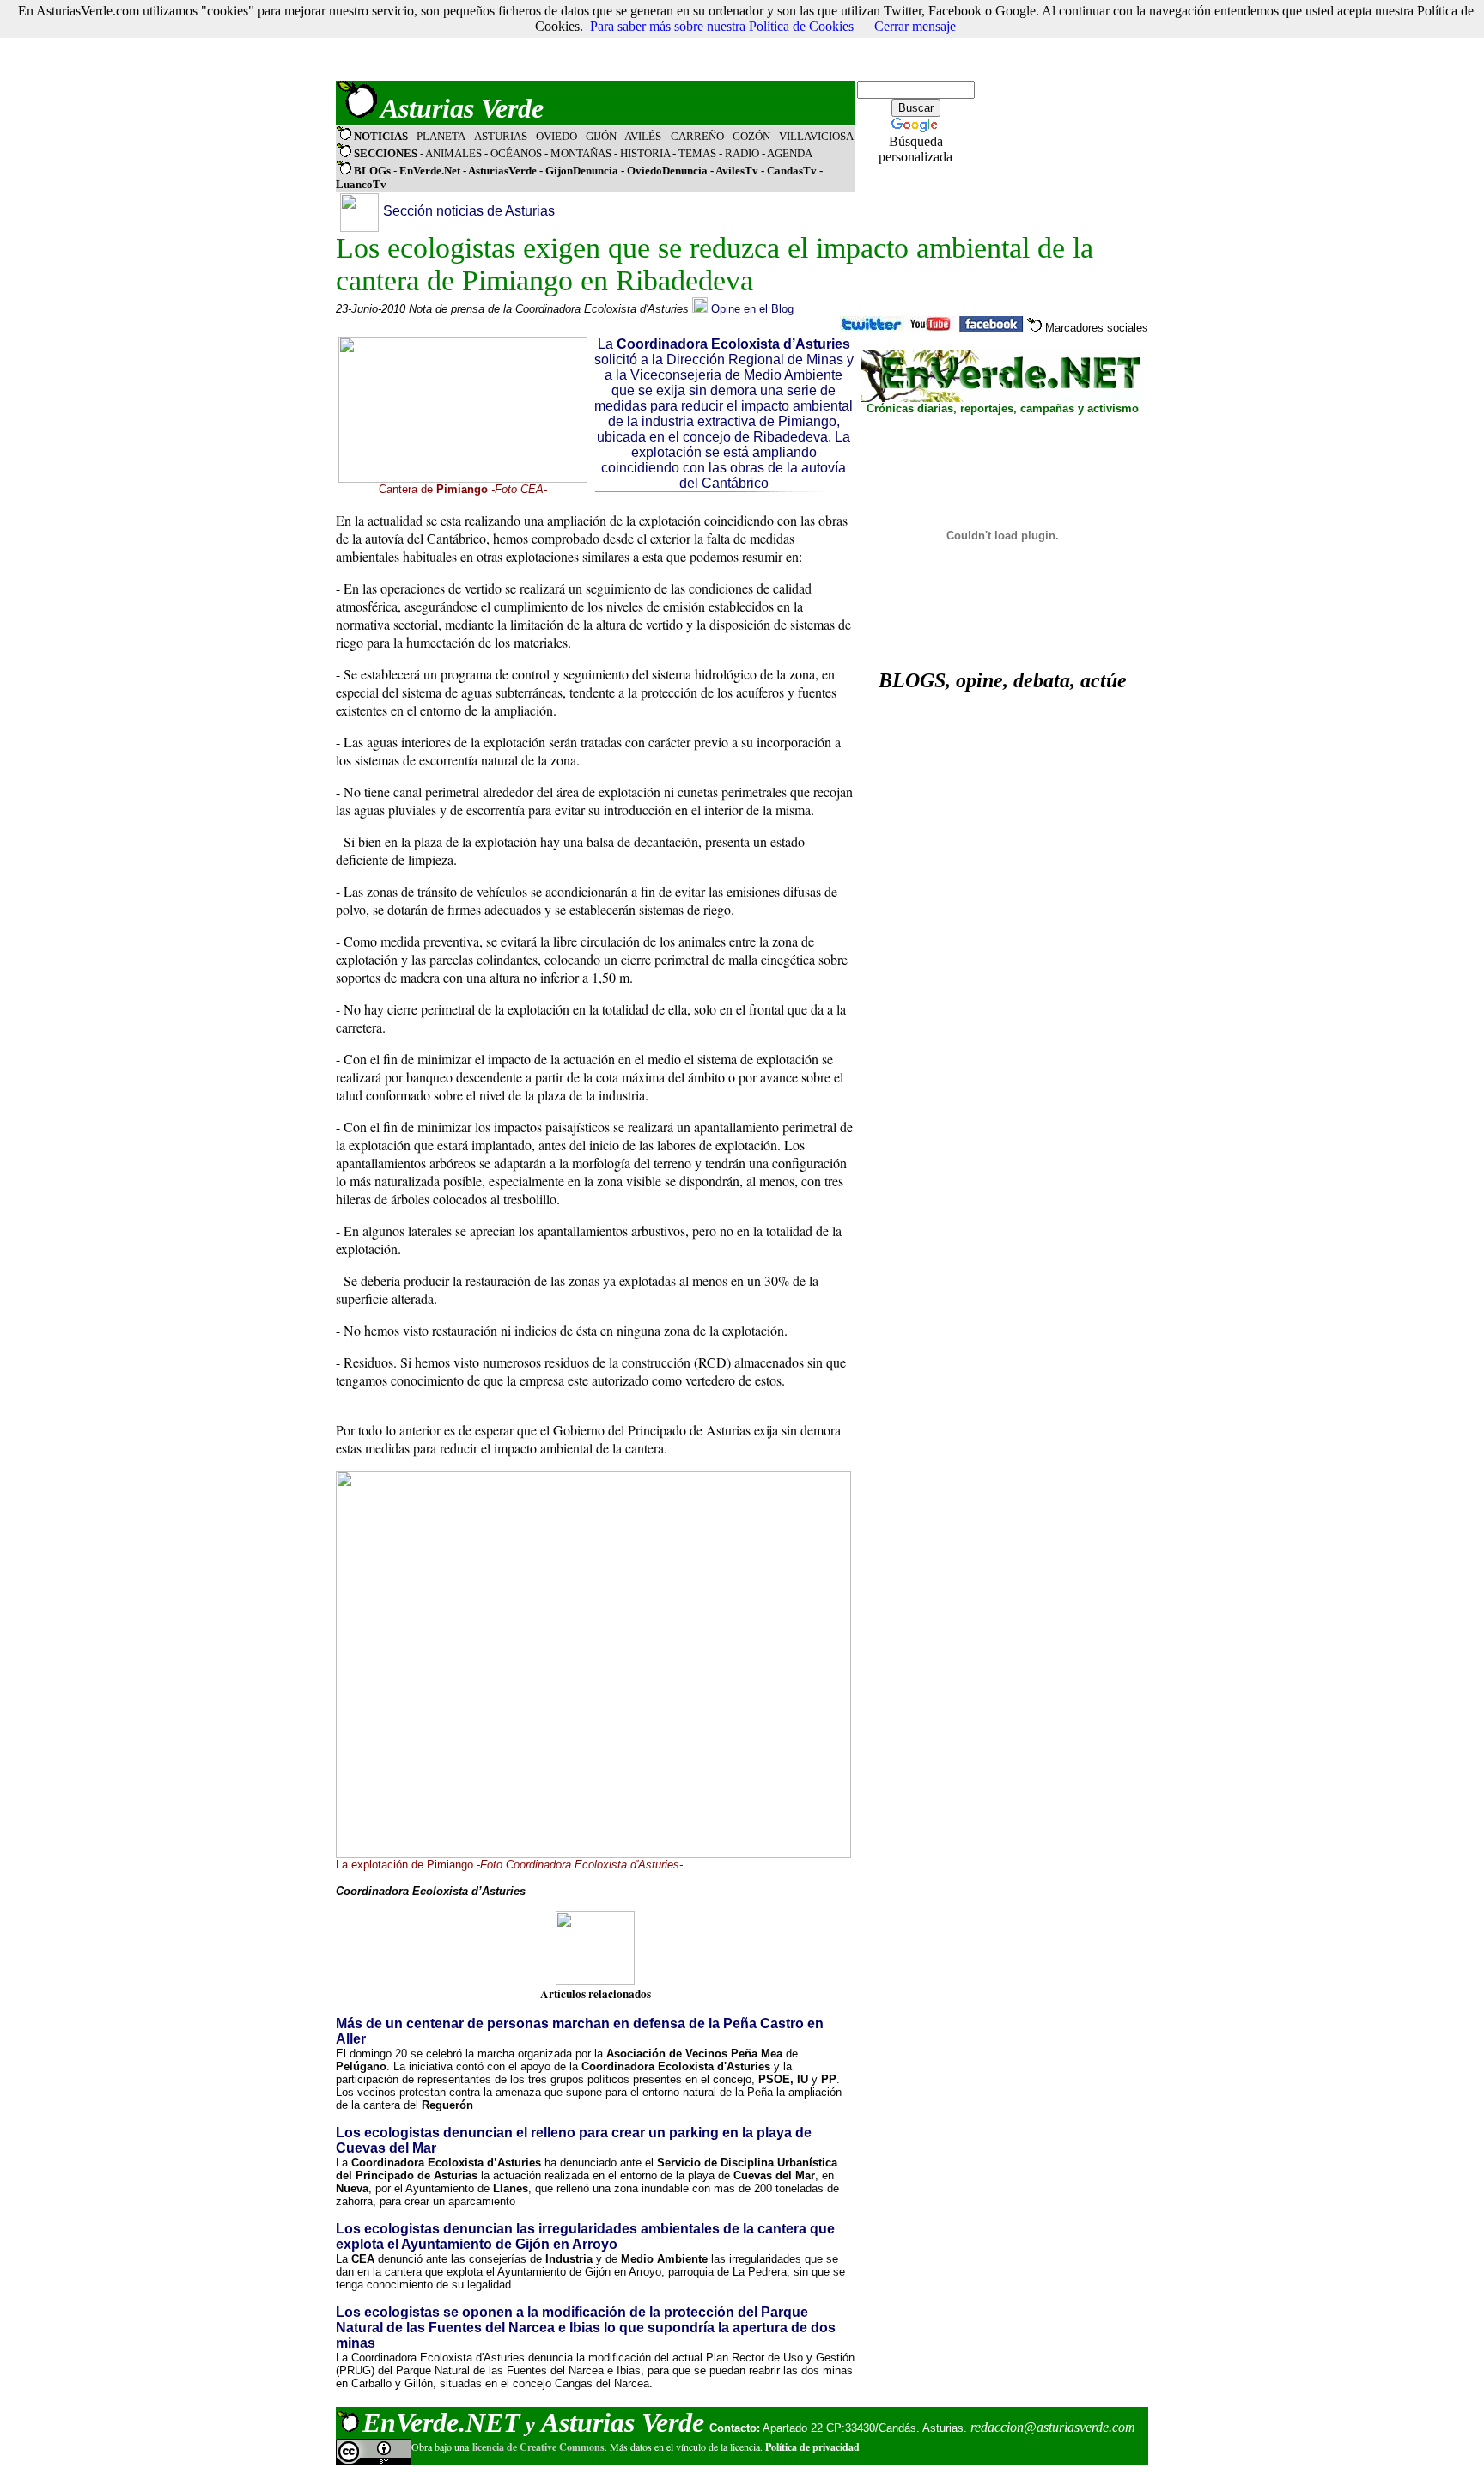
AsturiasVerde (504, 171)
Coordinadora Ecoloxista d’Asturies (733, 344)
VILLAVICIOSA (816, 136)
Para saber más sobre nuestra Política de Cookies (722, 26)
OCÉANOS (515, 153)
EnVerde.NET (441, 2422)
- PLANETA (438, 136)
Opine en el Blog (752, 309)
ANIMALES (453, 153)
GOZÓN (751, 136)
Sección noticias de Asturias (469, 211)
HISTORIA (645, 153)
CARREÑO (697, 136)
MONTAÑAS (581, 153)
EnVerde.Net (430, 171)
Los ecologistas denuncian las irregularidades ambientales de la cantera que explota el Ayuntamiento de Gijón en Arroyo (585, 2236)
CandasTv (792, 171)
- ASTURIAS (499, 136)
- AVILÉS (642, 136)
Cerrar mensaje (915, 26)
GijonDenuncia (583, 171)
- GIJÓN (598, 136)
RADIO (742, 153)
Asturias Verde (462, 108)
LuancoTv (361, 184)
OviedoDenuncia (667, 171)
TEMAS (697, 153)
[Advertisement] (648, 40)
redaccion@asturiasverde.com (1053, 2427)
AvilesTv (737, 171)
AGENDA (790, 153)
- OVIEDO (555, 136)
